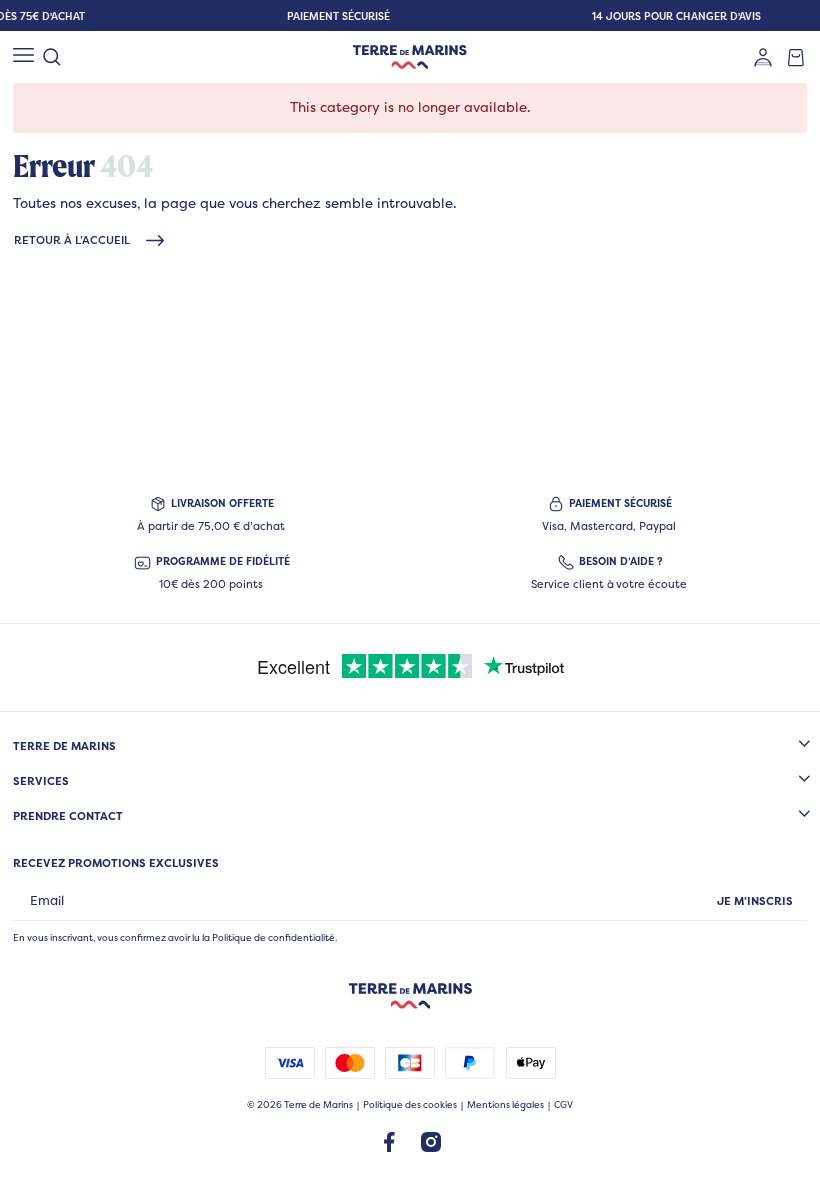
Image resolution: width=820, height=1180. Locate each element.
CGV (563, 1104)
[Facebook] (389, 1141)
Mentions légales (505, 1104)
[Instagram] (431, 1141)
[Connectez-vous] (763, 57)
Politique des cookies (410, 1104)
